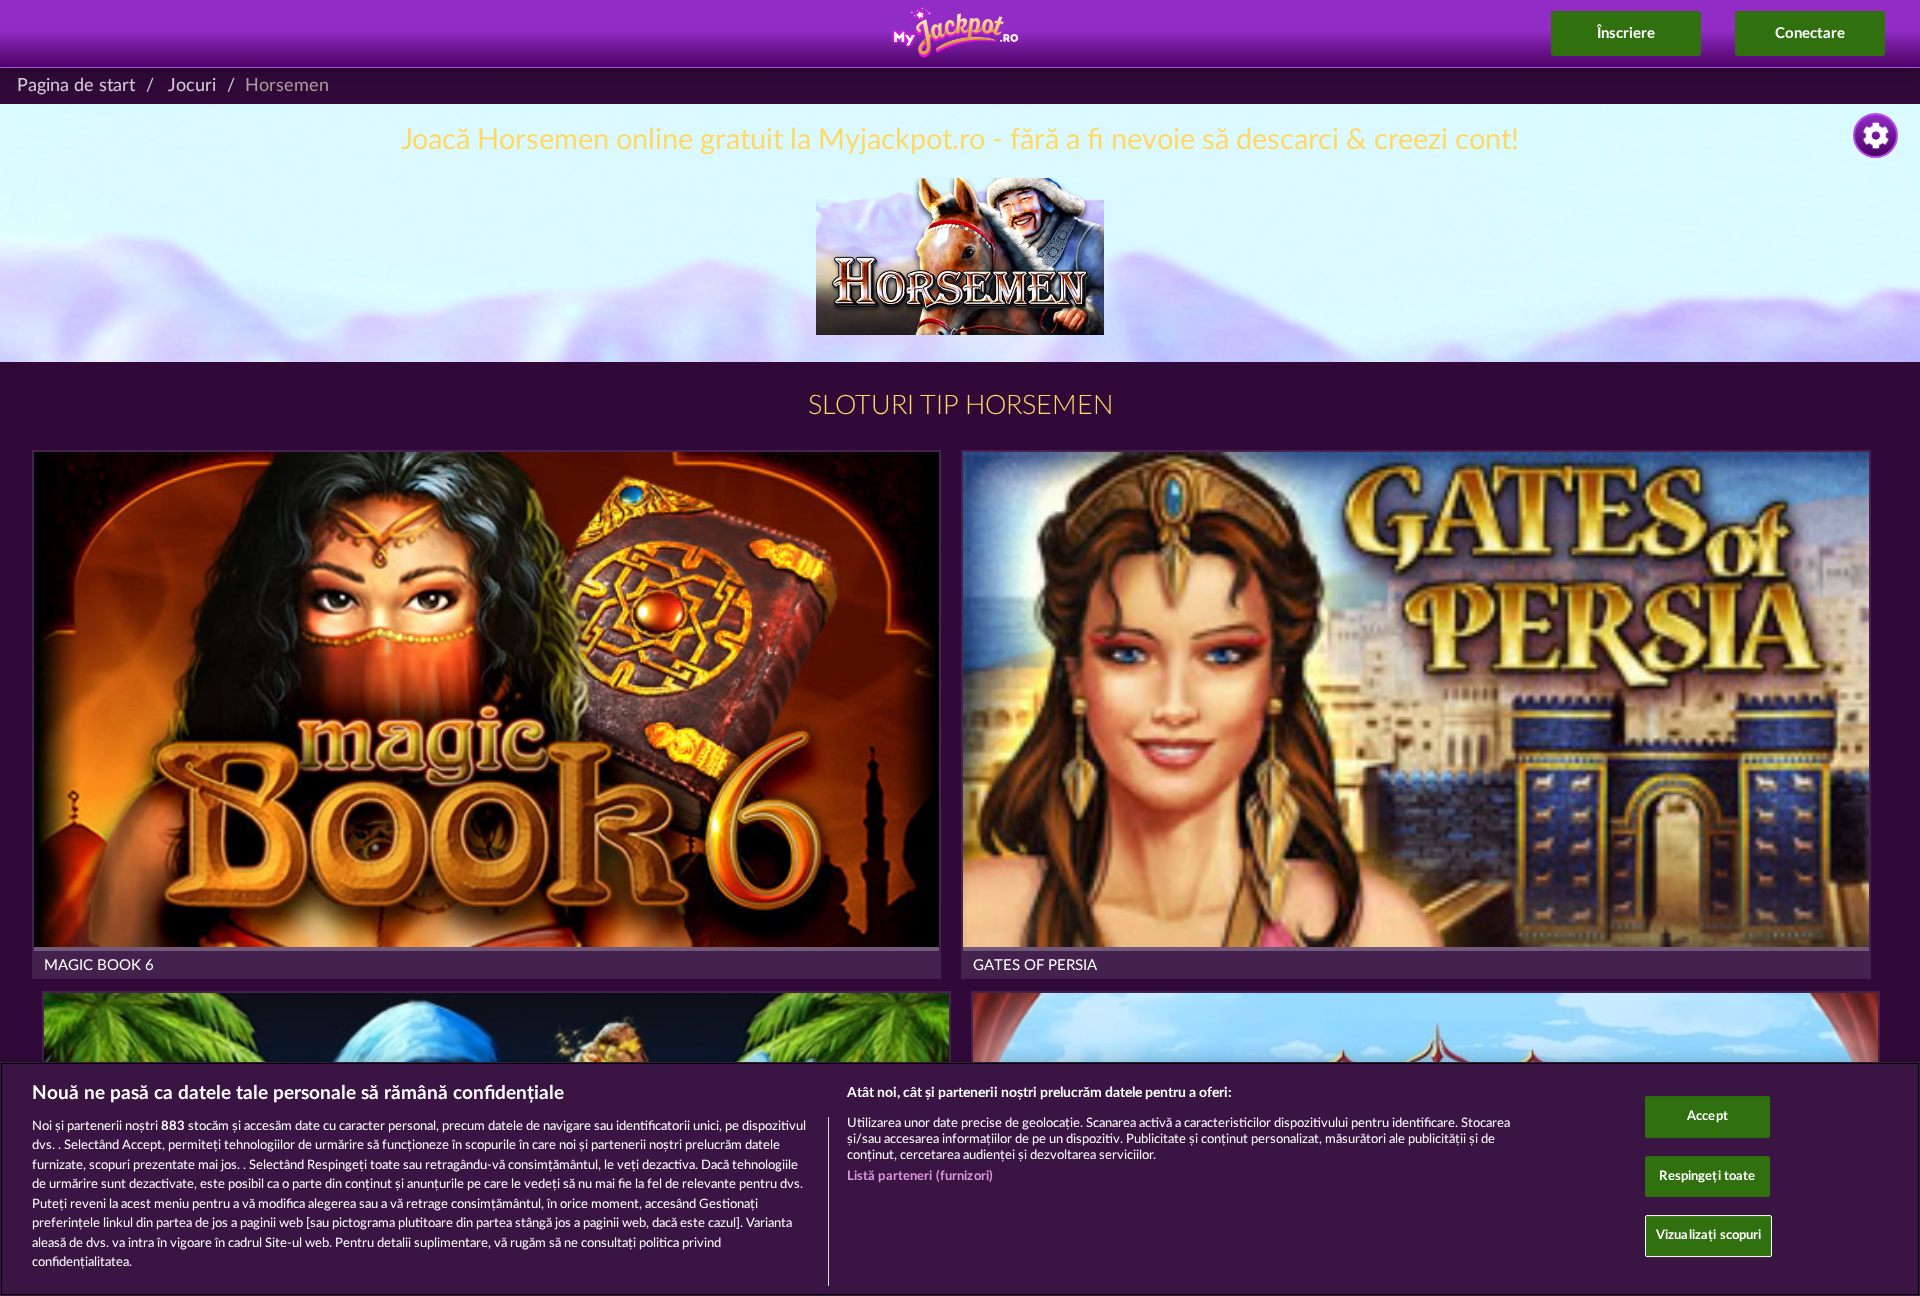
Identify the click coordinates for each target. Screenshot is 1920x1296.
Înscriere (1626, 33)
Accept (1707, 1116)
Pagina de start (76, 86)
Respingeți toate (1707, 1176)
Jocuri (192, 86)
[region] (960, 1179)
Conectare (1810, 33)
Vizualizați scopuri (1708, 1235)
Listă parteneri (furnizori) (920, 1176)
